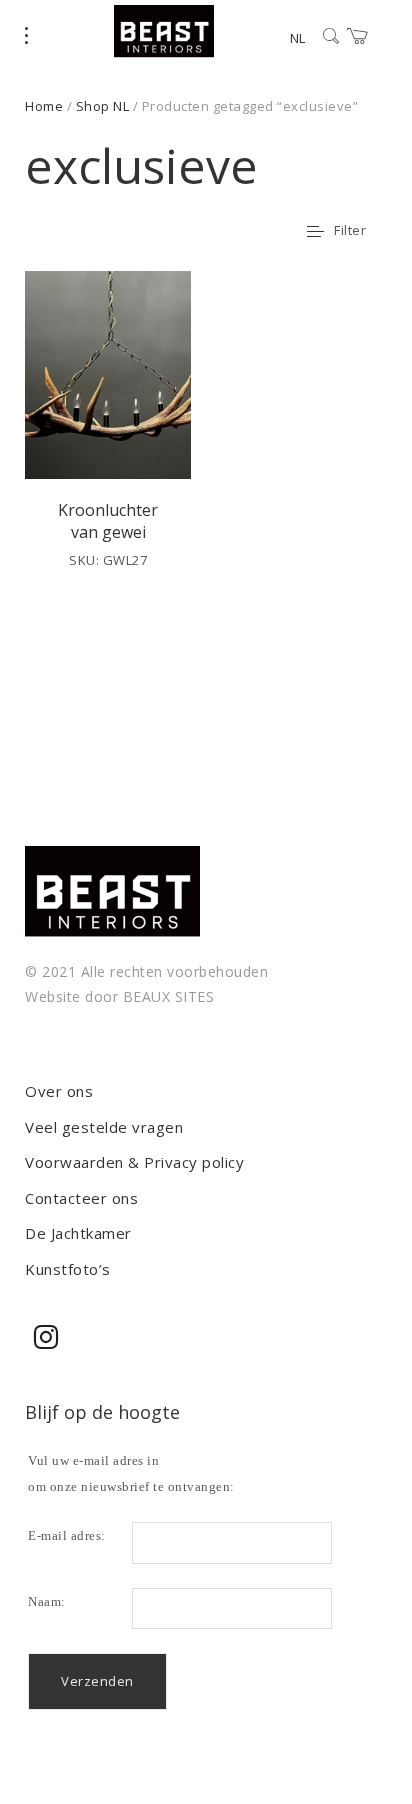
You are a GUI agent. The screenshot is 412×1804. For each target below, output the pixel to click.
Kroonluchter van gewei (108, 521)
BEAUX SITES (169, 996)
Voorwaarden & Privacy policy (134, 1162)
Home (44, 106)
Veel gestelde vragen (104, 1127)
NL (297, 38)
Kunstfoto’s (68, 1269)
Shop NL (103, 106)
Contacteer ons (81, 1198)
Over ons (59, 1091)
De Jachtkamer (78, 1233)
